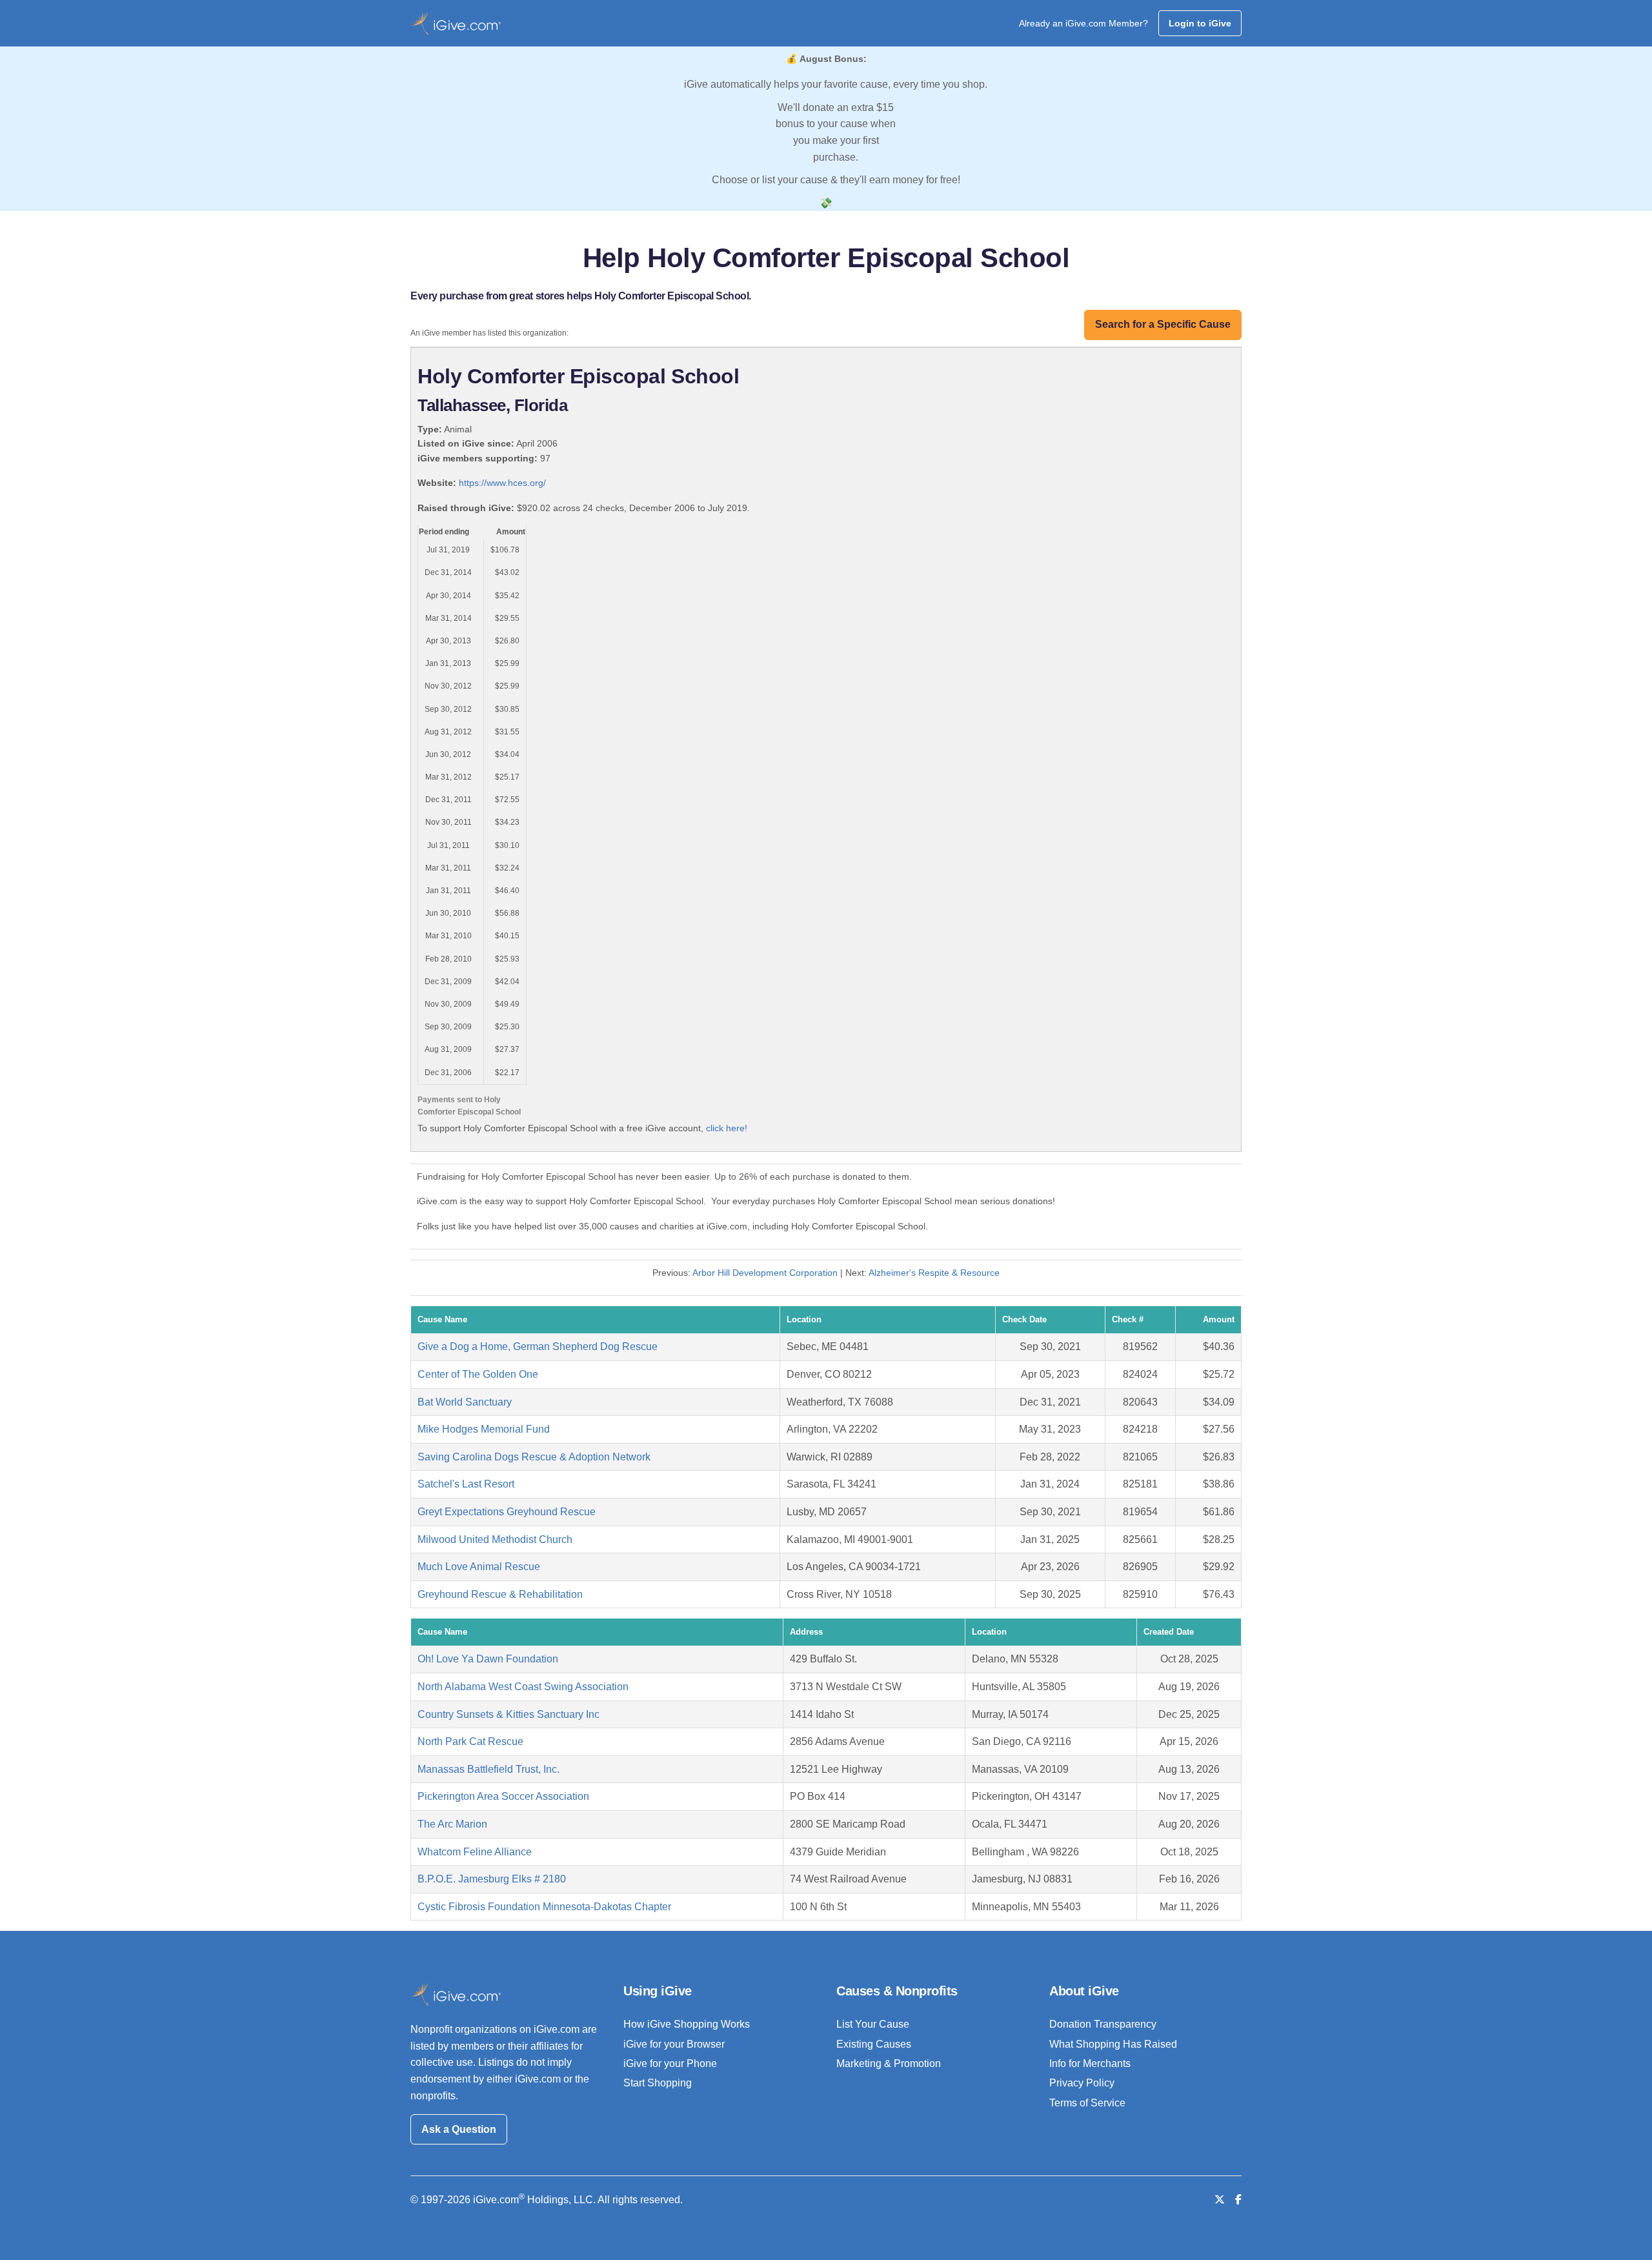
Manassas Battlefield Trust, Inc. (489, 1769)
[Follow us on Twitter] (1220, 2200)
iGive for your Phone (670, 2063)
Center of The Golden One (478, 1374)
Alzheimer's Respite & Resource (934, 1273)
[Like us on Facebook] (1238, 2200)
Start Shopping (658, 2083)
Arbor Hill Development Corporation (765, 1273)
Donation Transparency (1103, 2024)
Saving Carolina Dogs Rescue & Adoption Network (534, 1457)
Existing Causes (874, 2044)
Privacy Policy (1082, 2083)
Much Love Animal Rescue (479, 1567)
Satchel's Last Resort (466, 1484)
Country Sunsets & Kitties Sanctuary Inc (509, 1714)
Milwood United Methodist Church (495, 1539)
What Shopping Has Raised (1113, 2044)
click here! (727, 1128)
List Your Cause (873, 2024)
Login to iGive (1200, 23)
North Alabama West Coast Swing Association (523, 1687)
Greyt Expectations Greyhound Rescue (507, 1512)
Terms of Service (1087, 2103)
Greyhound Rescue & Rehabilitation (500, 1594)
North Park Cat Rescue (470, 1741)
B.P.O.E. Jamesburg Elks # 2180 (492, 1879)
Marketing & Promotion (889, 2063)
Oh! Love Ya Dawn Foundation (488, 1659)
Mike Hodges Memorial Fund (484, 1429)
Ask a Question (459, 2129)
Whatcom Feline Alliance (475, 1852)
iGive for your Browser (674, 2044)
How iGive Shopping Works (687, 2024)
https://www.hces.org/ (502, 483)
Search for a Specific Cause (1163, 324)
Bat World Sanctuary (465, 1402)
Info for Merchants (1090, 2063)
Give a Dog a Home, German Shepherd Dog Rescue (538, 1347)
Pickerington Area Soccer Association (503, 1796)
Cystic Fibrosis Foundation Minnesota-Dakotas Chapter (544, 1907)
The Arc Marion (452, 1824)
